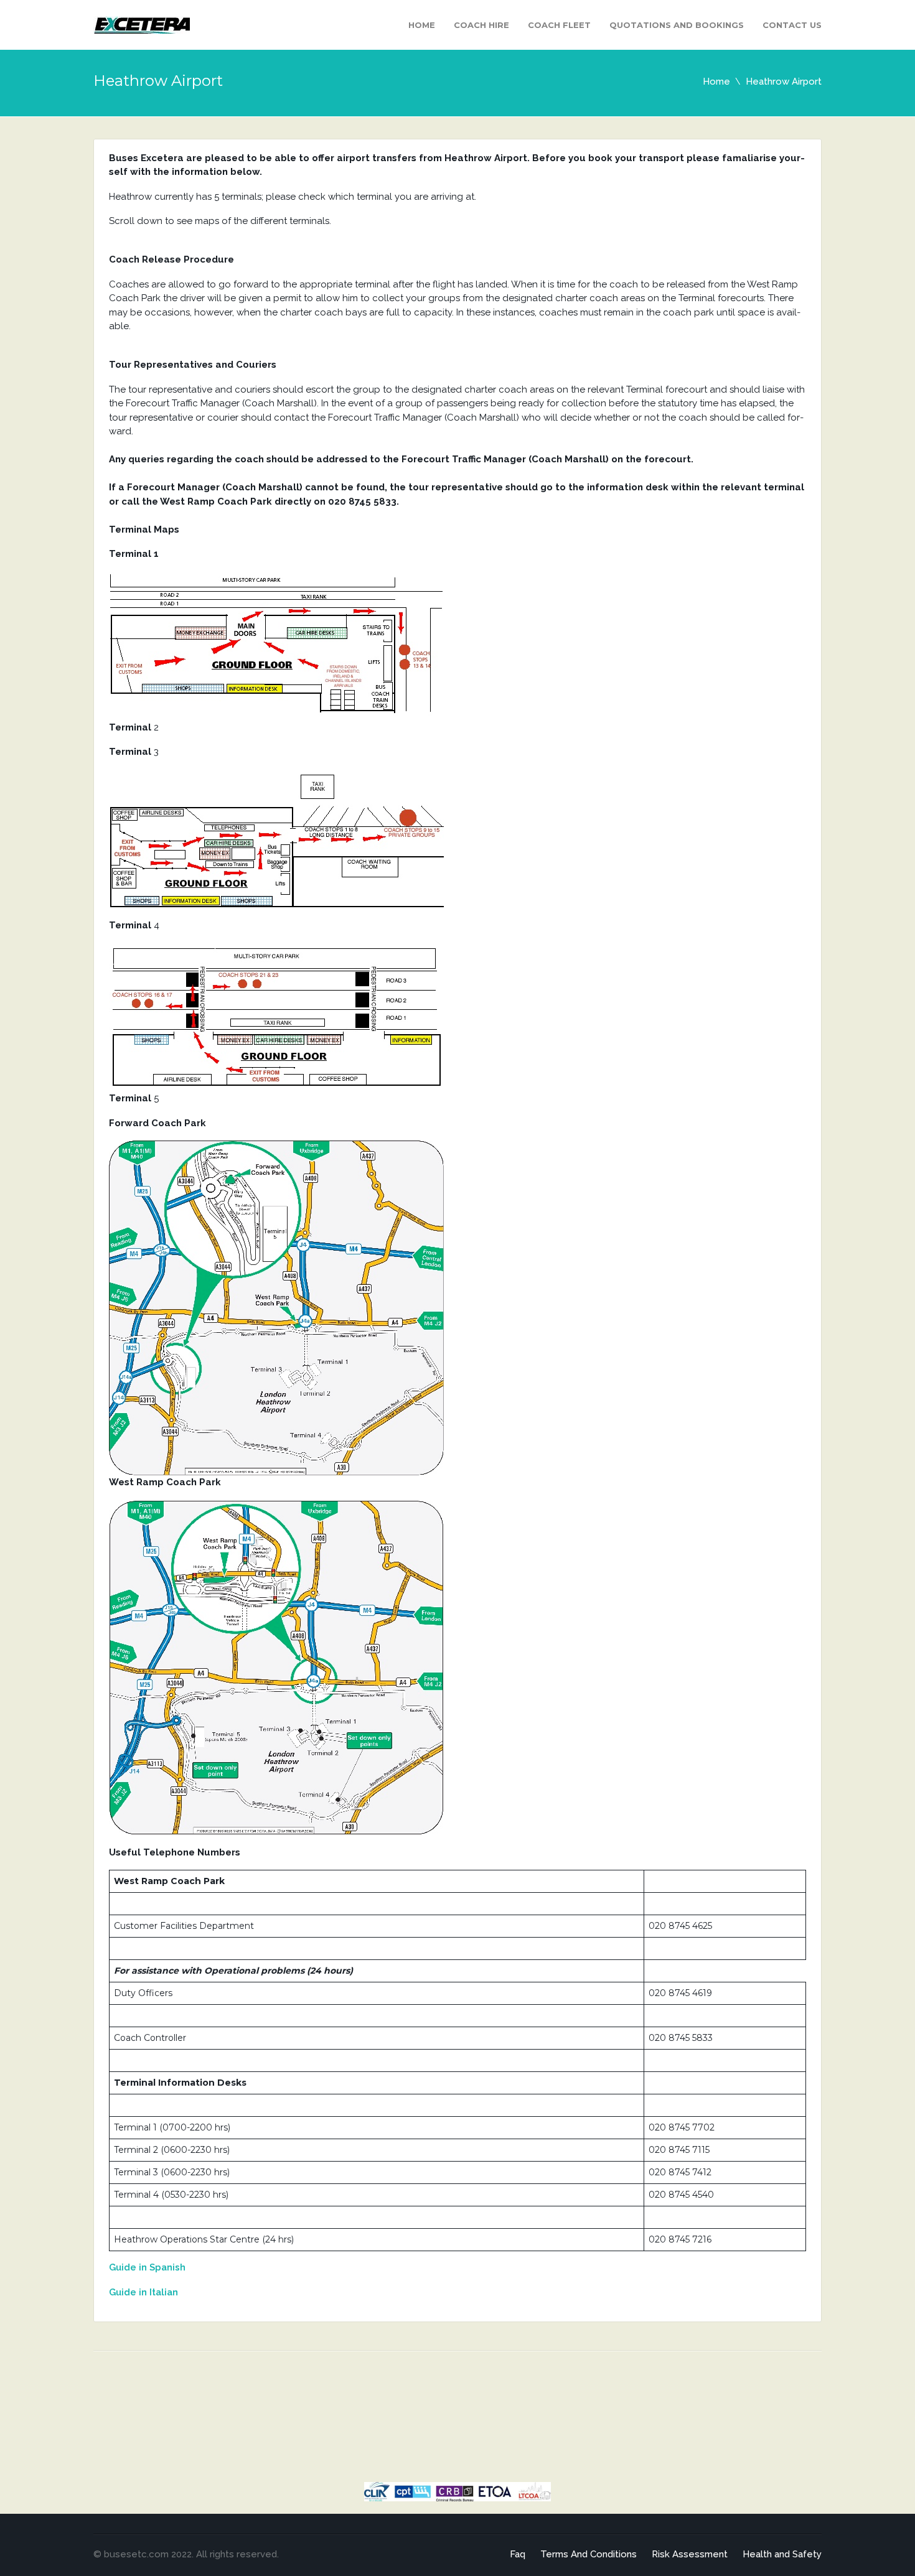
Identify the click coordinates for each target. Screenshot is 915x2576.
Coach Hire (481, 25)
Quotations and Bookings (677, 25)
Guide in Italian (143, 2292)
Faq (518, 2554)
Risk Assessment (690, 2554)
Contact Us (792, 25)
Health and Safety (782, 2554)
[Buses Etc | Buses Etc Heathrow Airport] (142, 24)
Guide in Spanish (147, 2267)
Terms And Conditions (589, 2554)
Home (422, 25)
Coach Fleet (559, 25)
